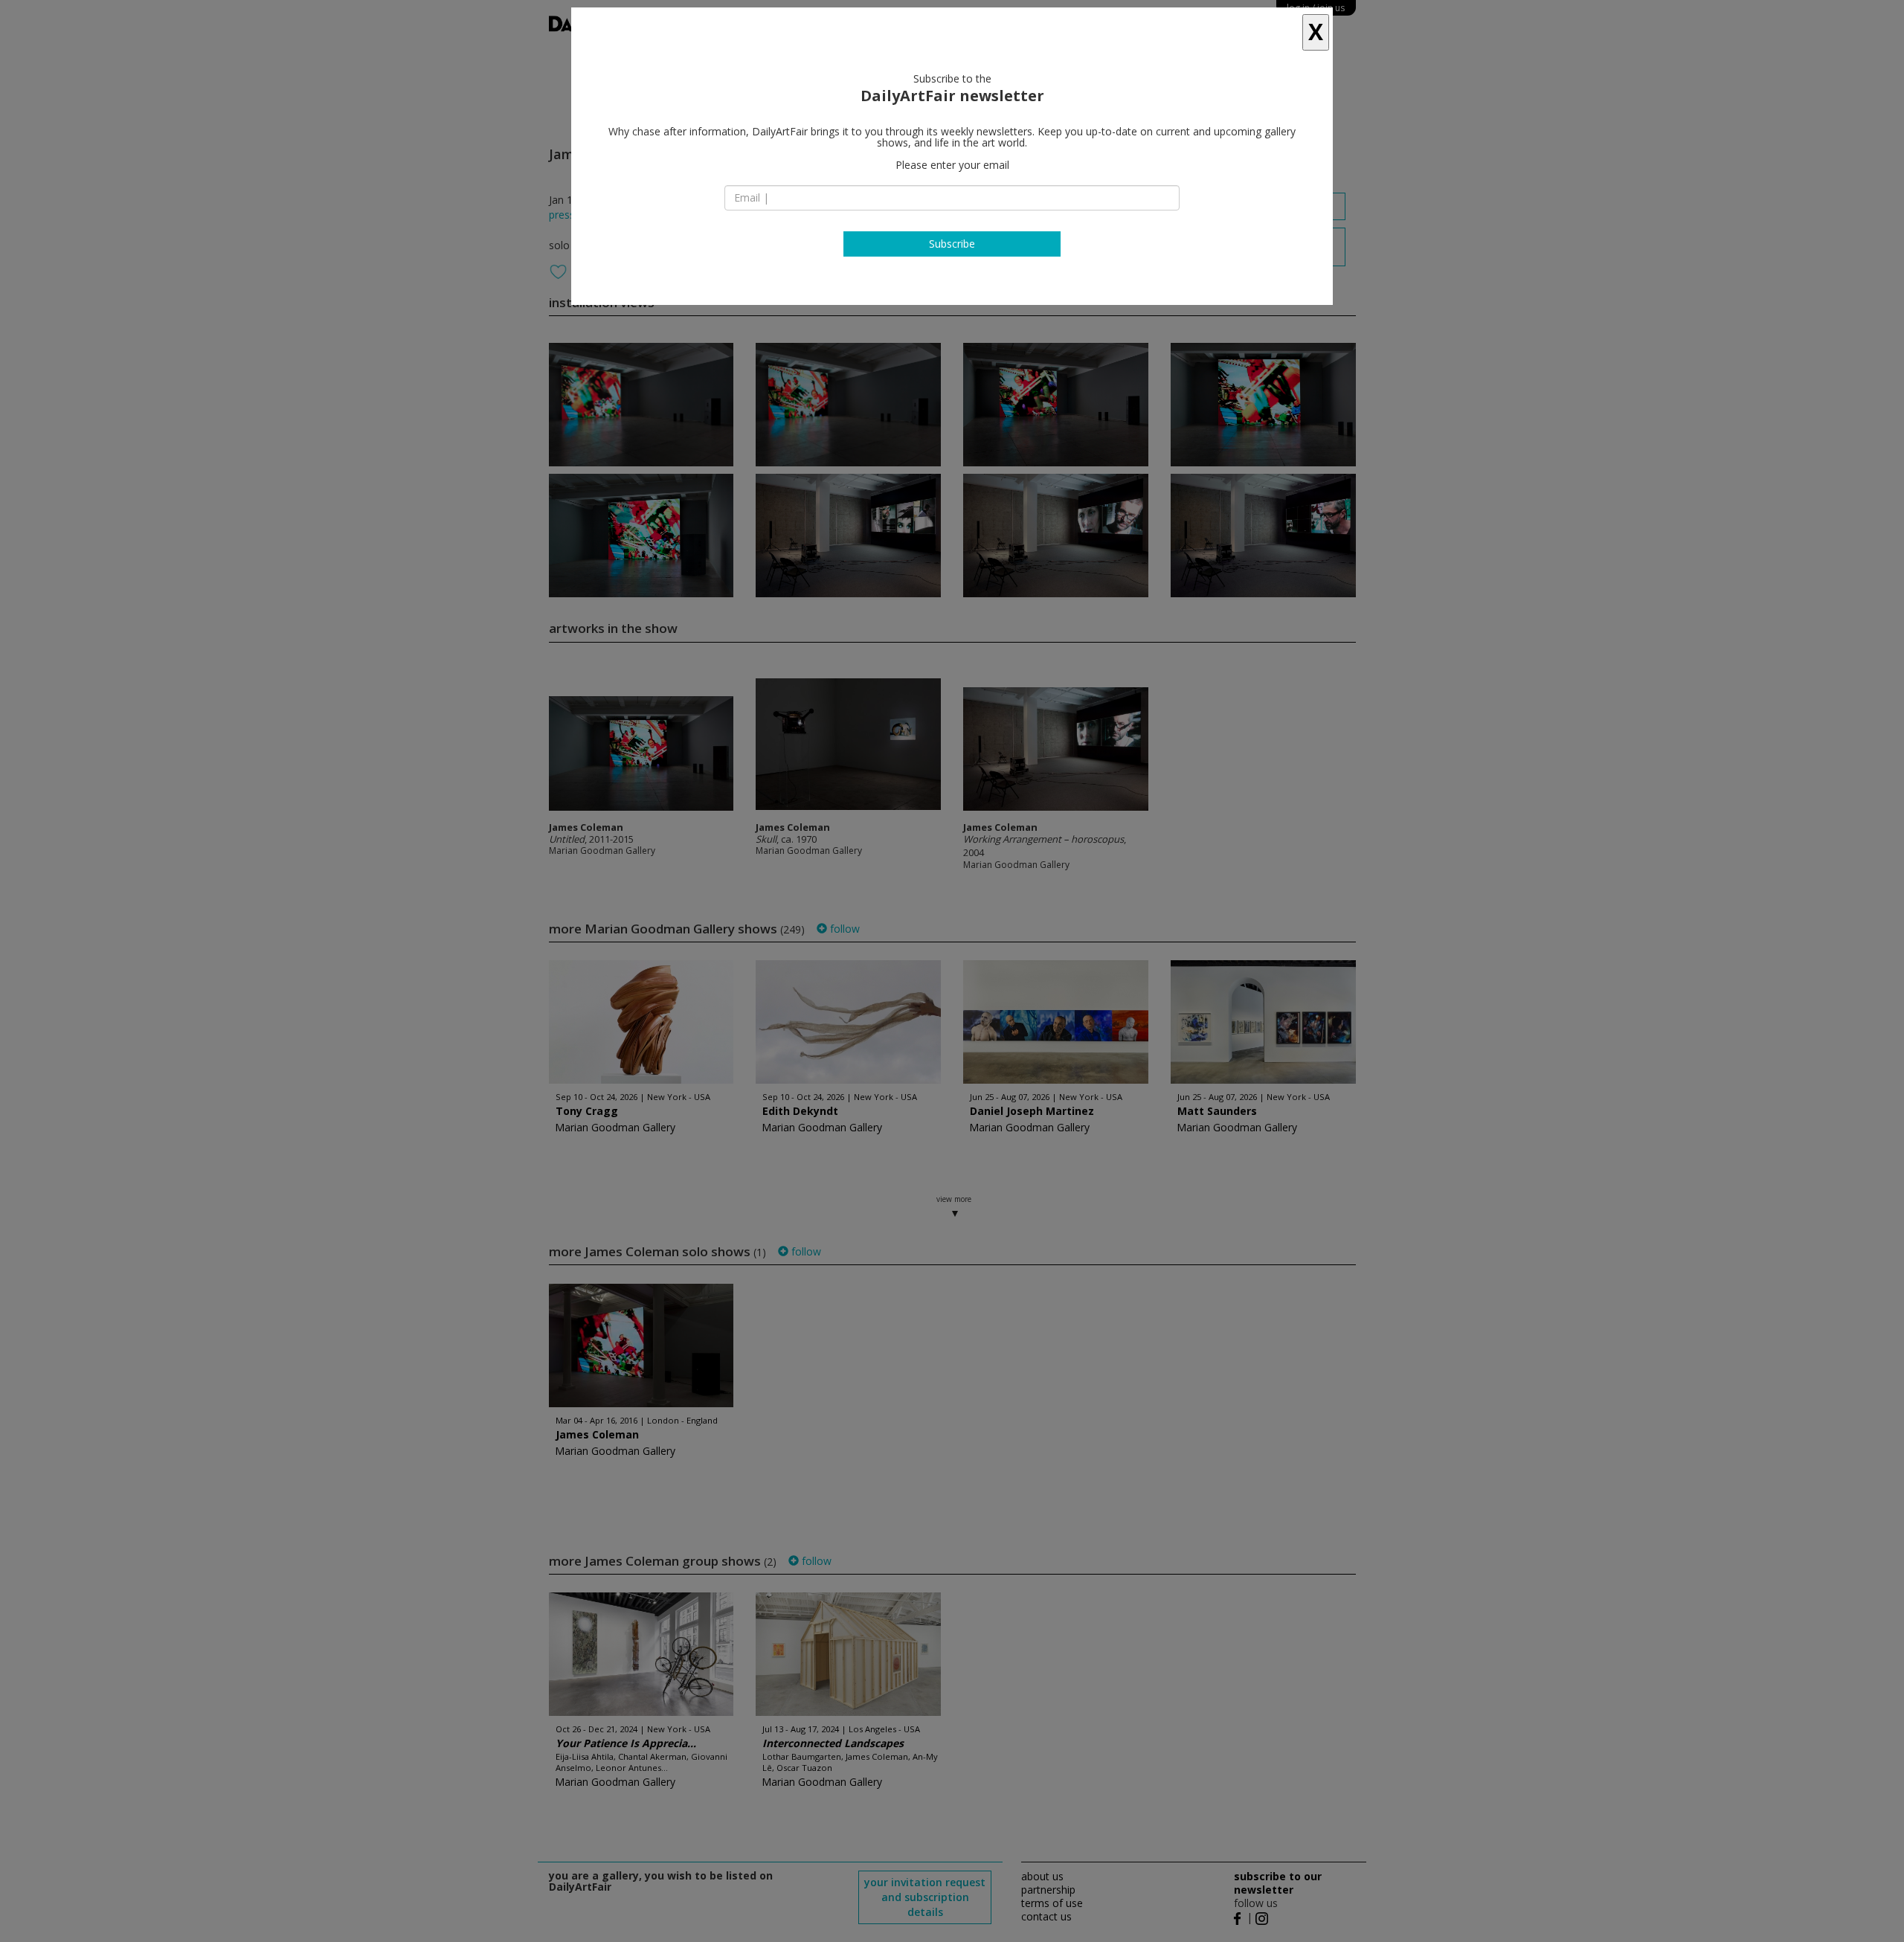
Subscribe (952, 244)
